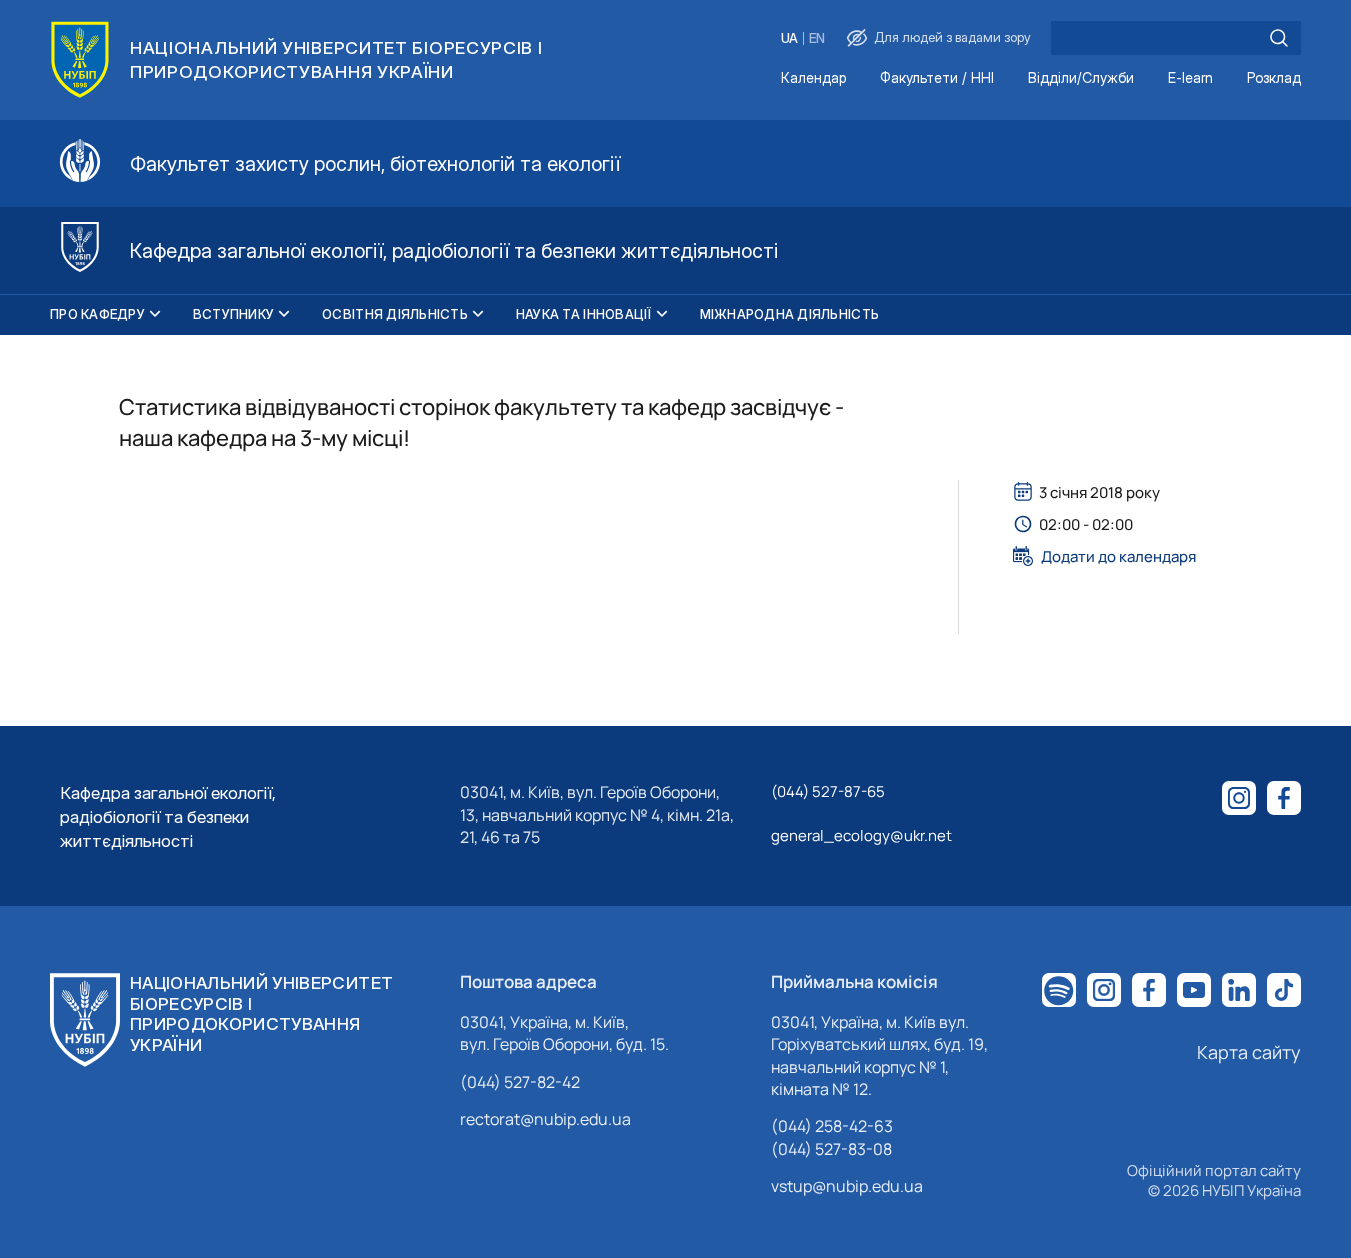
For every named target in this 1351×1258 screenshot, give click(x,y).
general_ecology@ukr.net (861, 835)
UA (789, 38)
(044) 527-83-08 (831, 1149)
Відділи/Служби (1081, 78)
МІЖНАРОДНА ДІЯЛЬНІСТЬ (789, 314)
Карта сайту (1249, 1052)
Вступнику (233, 314)
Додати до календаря (1118, 556)
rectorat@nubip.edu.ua (545, 1119)
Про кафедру (97, 314)
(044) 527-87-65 (828, 791)
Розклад (1274, 78)
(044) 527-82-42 (520, 1082)
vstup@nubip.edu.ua (847, 1186)
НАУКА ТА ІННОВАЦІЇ (584, 314)
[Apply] (1279, 38)
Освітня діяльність (395, 314)
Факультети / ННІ (937, 78)
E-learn (1190, 78)
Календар (813, 78)
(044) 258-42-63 (832, 1126)
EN (817, 38)
